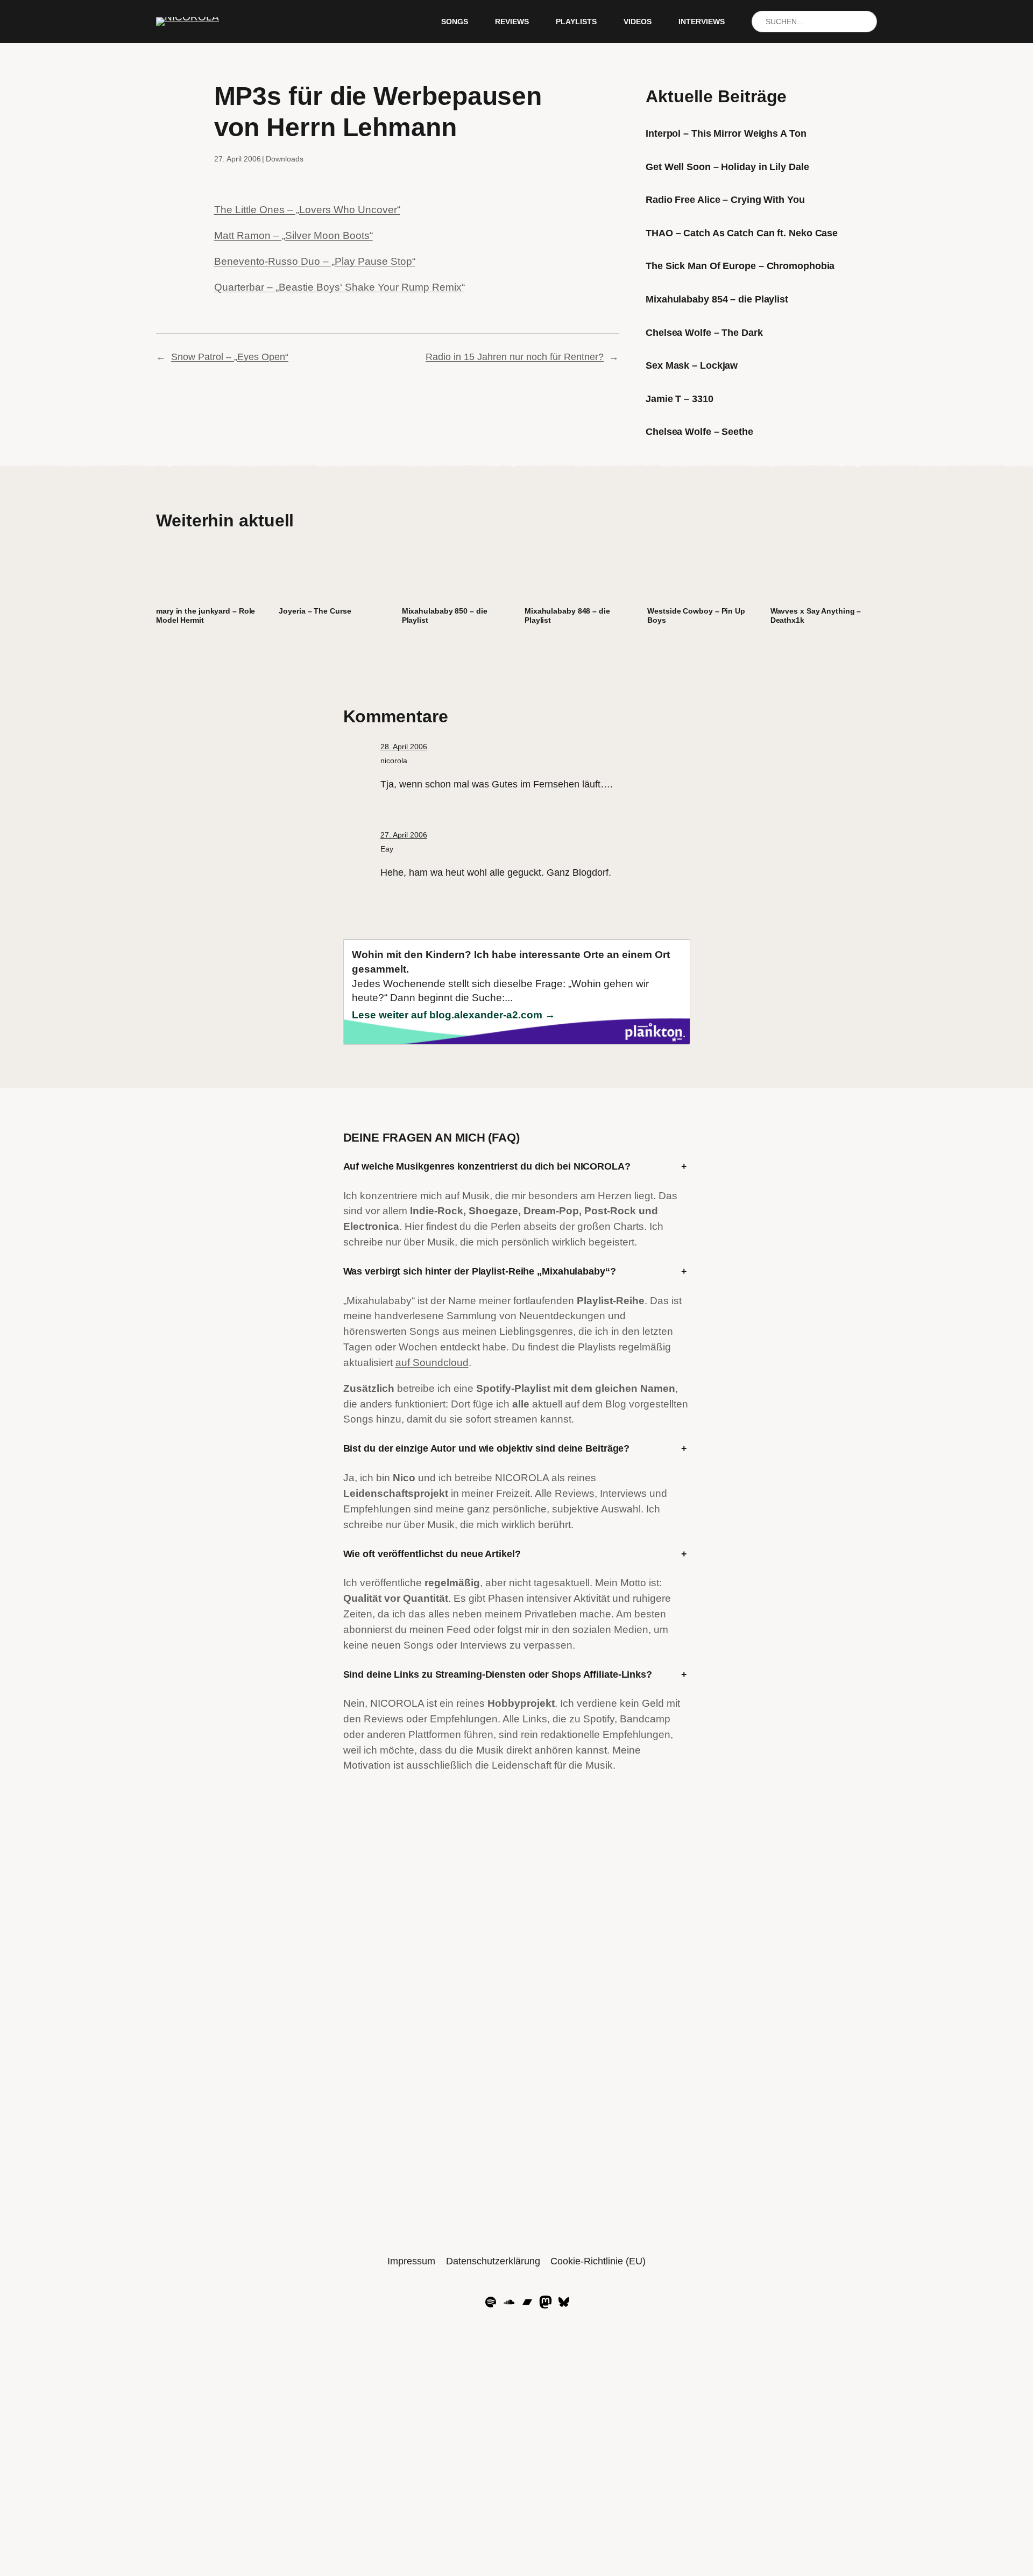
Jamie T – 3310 (680, 399)
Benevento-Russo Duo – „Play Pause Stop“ (315, 261)
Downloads (285, 159)
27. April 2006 (404, 835)
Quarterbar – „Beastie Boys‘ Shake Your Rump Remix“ (339, 287)
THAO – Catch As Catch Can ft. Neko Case (742, 233)
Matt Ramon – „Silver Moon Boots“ (293, 235)
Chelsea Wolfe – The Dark (704, 333)
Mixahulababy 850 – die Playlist (445, 615)
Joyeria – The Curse (315, 611)
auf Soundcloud (432, 1363)
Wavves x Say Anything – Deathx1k (816, 615)
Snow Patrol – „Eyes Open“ (230, 357)
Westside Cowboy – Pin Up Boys (696, 615)
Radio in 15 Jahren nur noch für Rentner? (515, 357)
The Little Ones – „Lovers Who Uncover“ (307, 210)
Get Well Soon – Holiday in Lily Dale (727, 167)
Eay (387, 849)
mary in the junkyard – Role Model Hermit (206, 615)
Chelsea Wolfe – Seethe (699, 432)
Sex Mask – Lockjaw (692, 365)
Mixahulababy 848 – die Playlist (567, 615)
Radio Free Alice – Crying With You (725, 200)
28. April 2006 (404, 747)
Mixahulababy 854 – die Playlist (717, 299)
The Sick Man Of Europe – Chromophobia (740, 266)
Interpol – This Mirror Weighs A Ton (726, 133)
